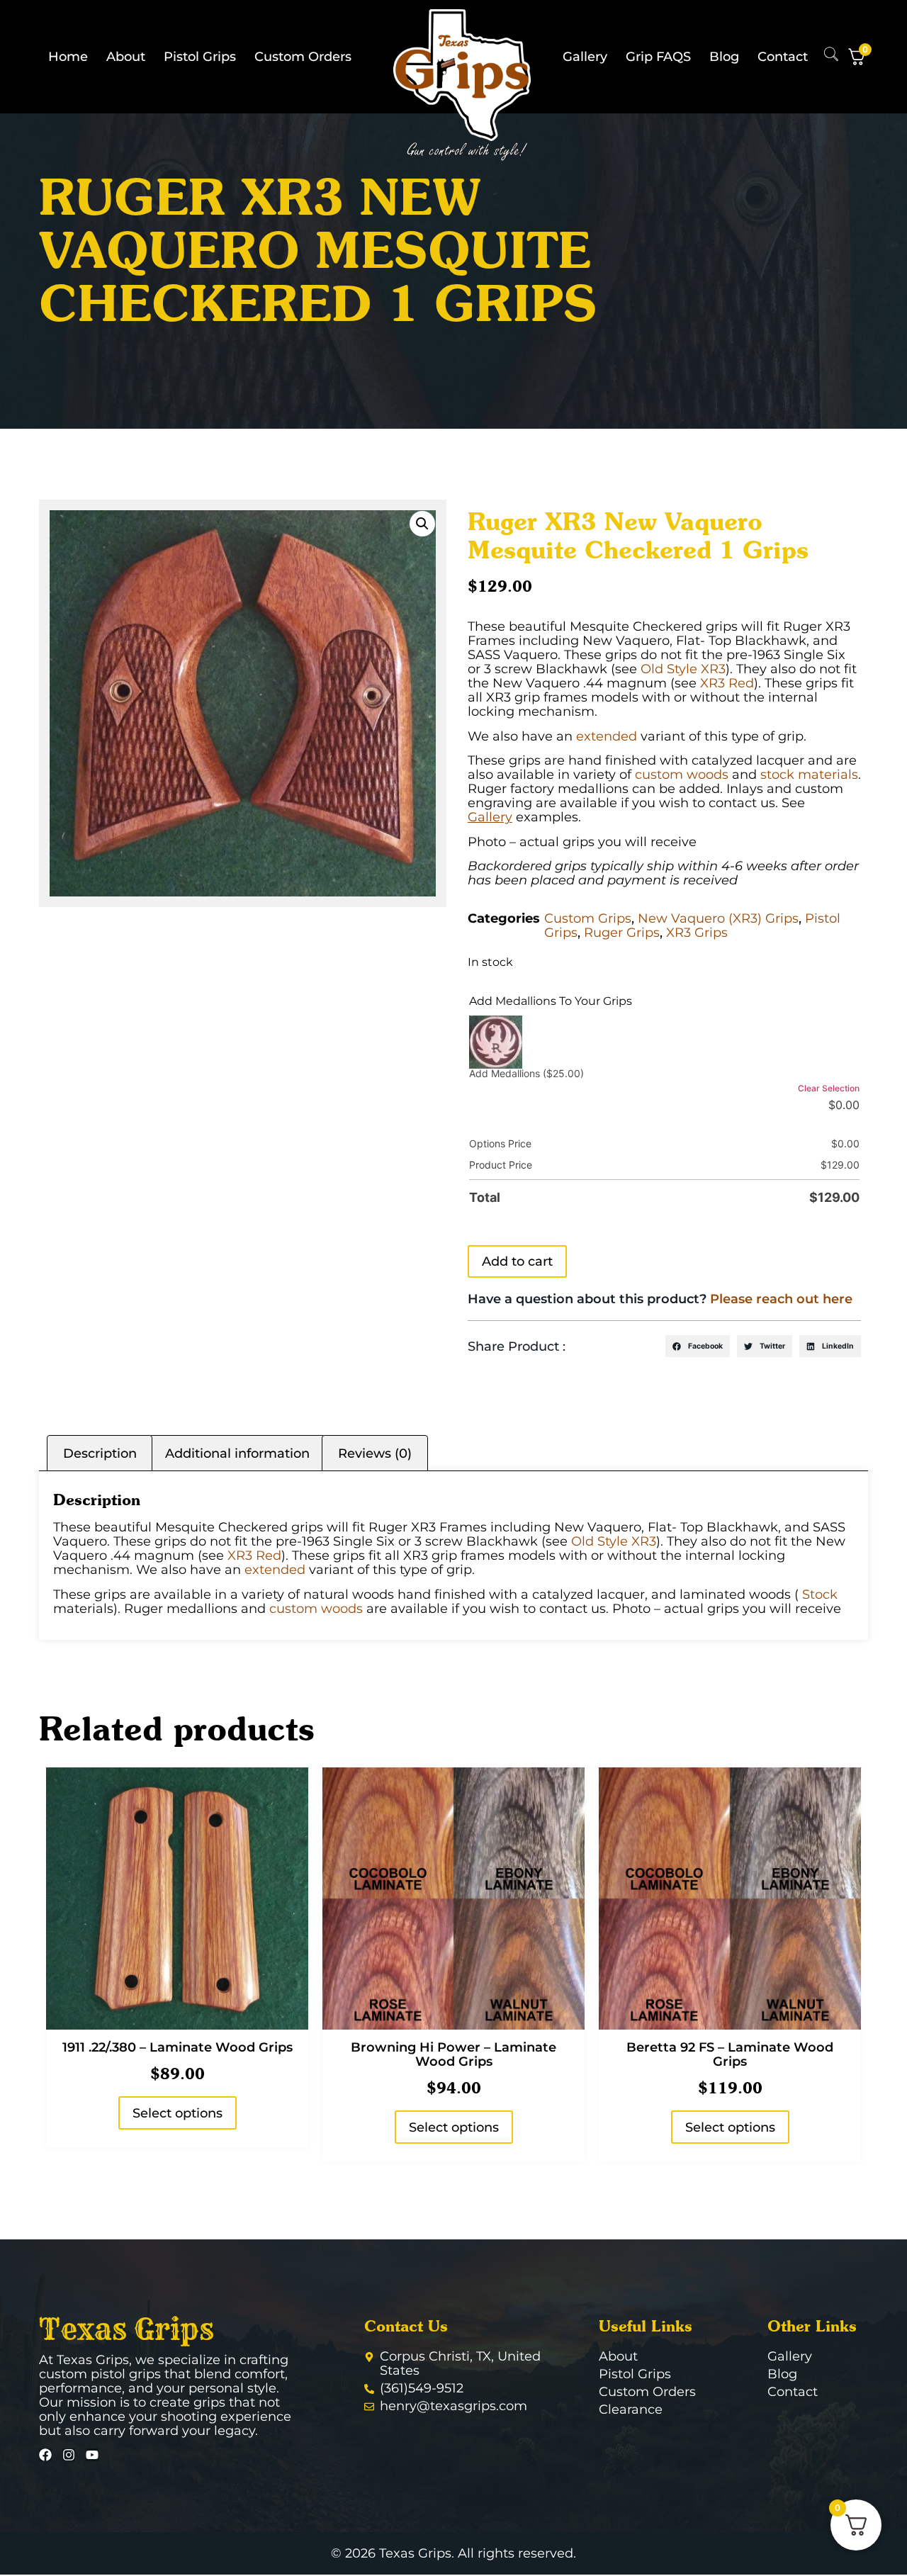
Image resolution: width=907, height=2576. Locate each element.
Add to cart (517, 1261)
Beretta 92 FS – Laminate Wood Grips (730, 2054)
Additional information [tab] (237, 1453)
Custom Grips (588, 918)
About (126, 57)
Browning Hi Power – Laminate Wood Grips (453, 2054)
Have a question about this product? (660, 1299)
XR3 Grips (697, 933)
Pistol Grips (200, 57)
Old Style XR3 (683, 669)
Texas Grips (126, 2329)
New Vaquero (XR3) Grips (718, 918)
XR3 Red (727, 683)
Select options (178, 2113)
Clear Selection (829, 1088)
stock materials (809, 775)
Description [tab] (100, 1453)
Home (68, 57)
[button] (422, 524)
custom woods (682, 775)
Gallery (585, 57)
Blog (724, 57)
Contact (783, 57)
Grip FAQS (658, 57)
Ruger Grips (622, 933)
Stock (820, 1594)
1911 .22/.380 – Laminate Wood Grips (178, 2047)
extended (607, 736)
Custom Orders (303, 57)
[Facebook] (45, 2455)
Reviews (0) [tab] (375, 1453)
